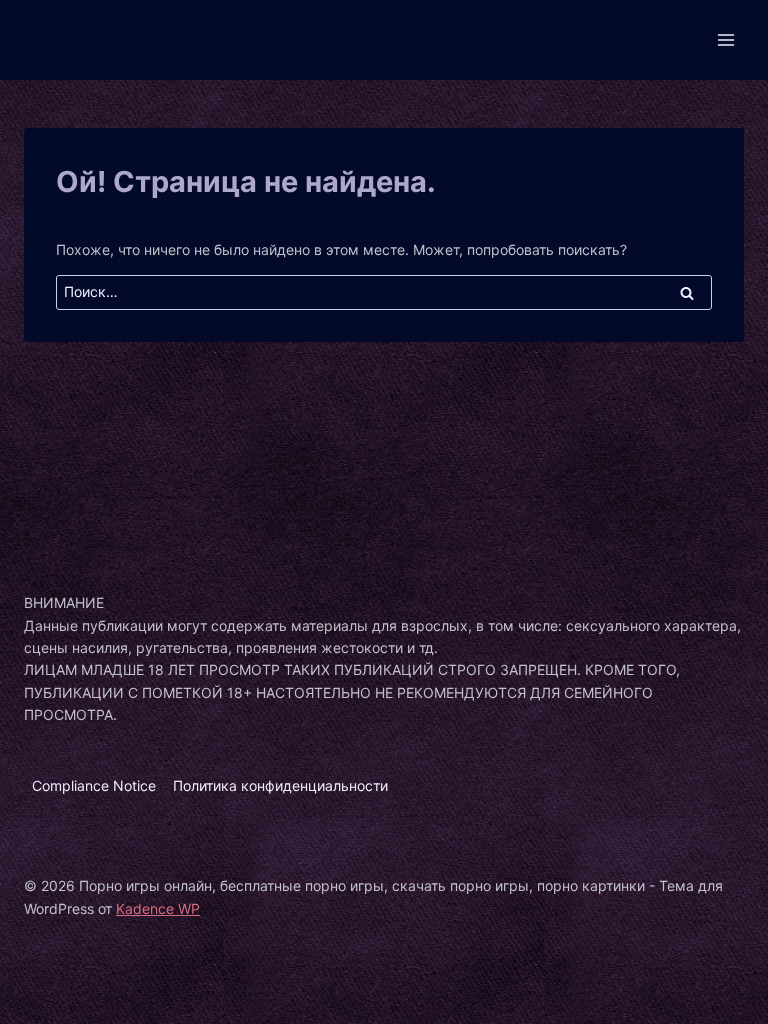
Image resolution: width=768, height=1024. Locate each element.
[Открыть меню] (725, 39)
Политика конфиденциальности (280, 785)
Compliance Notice (94, 785)
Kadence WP (158, 908)
